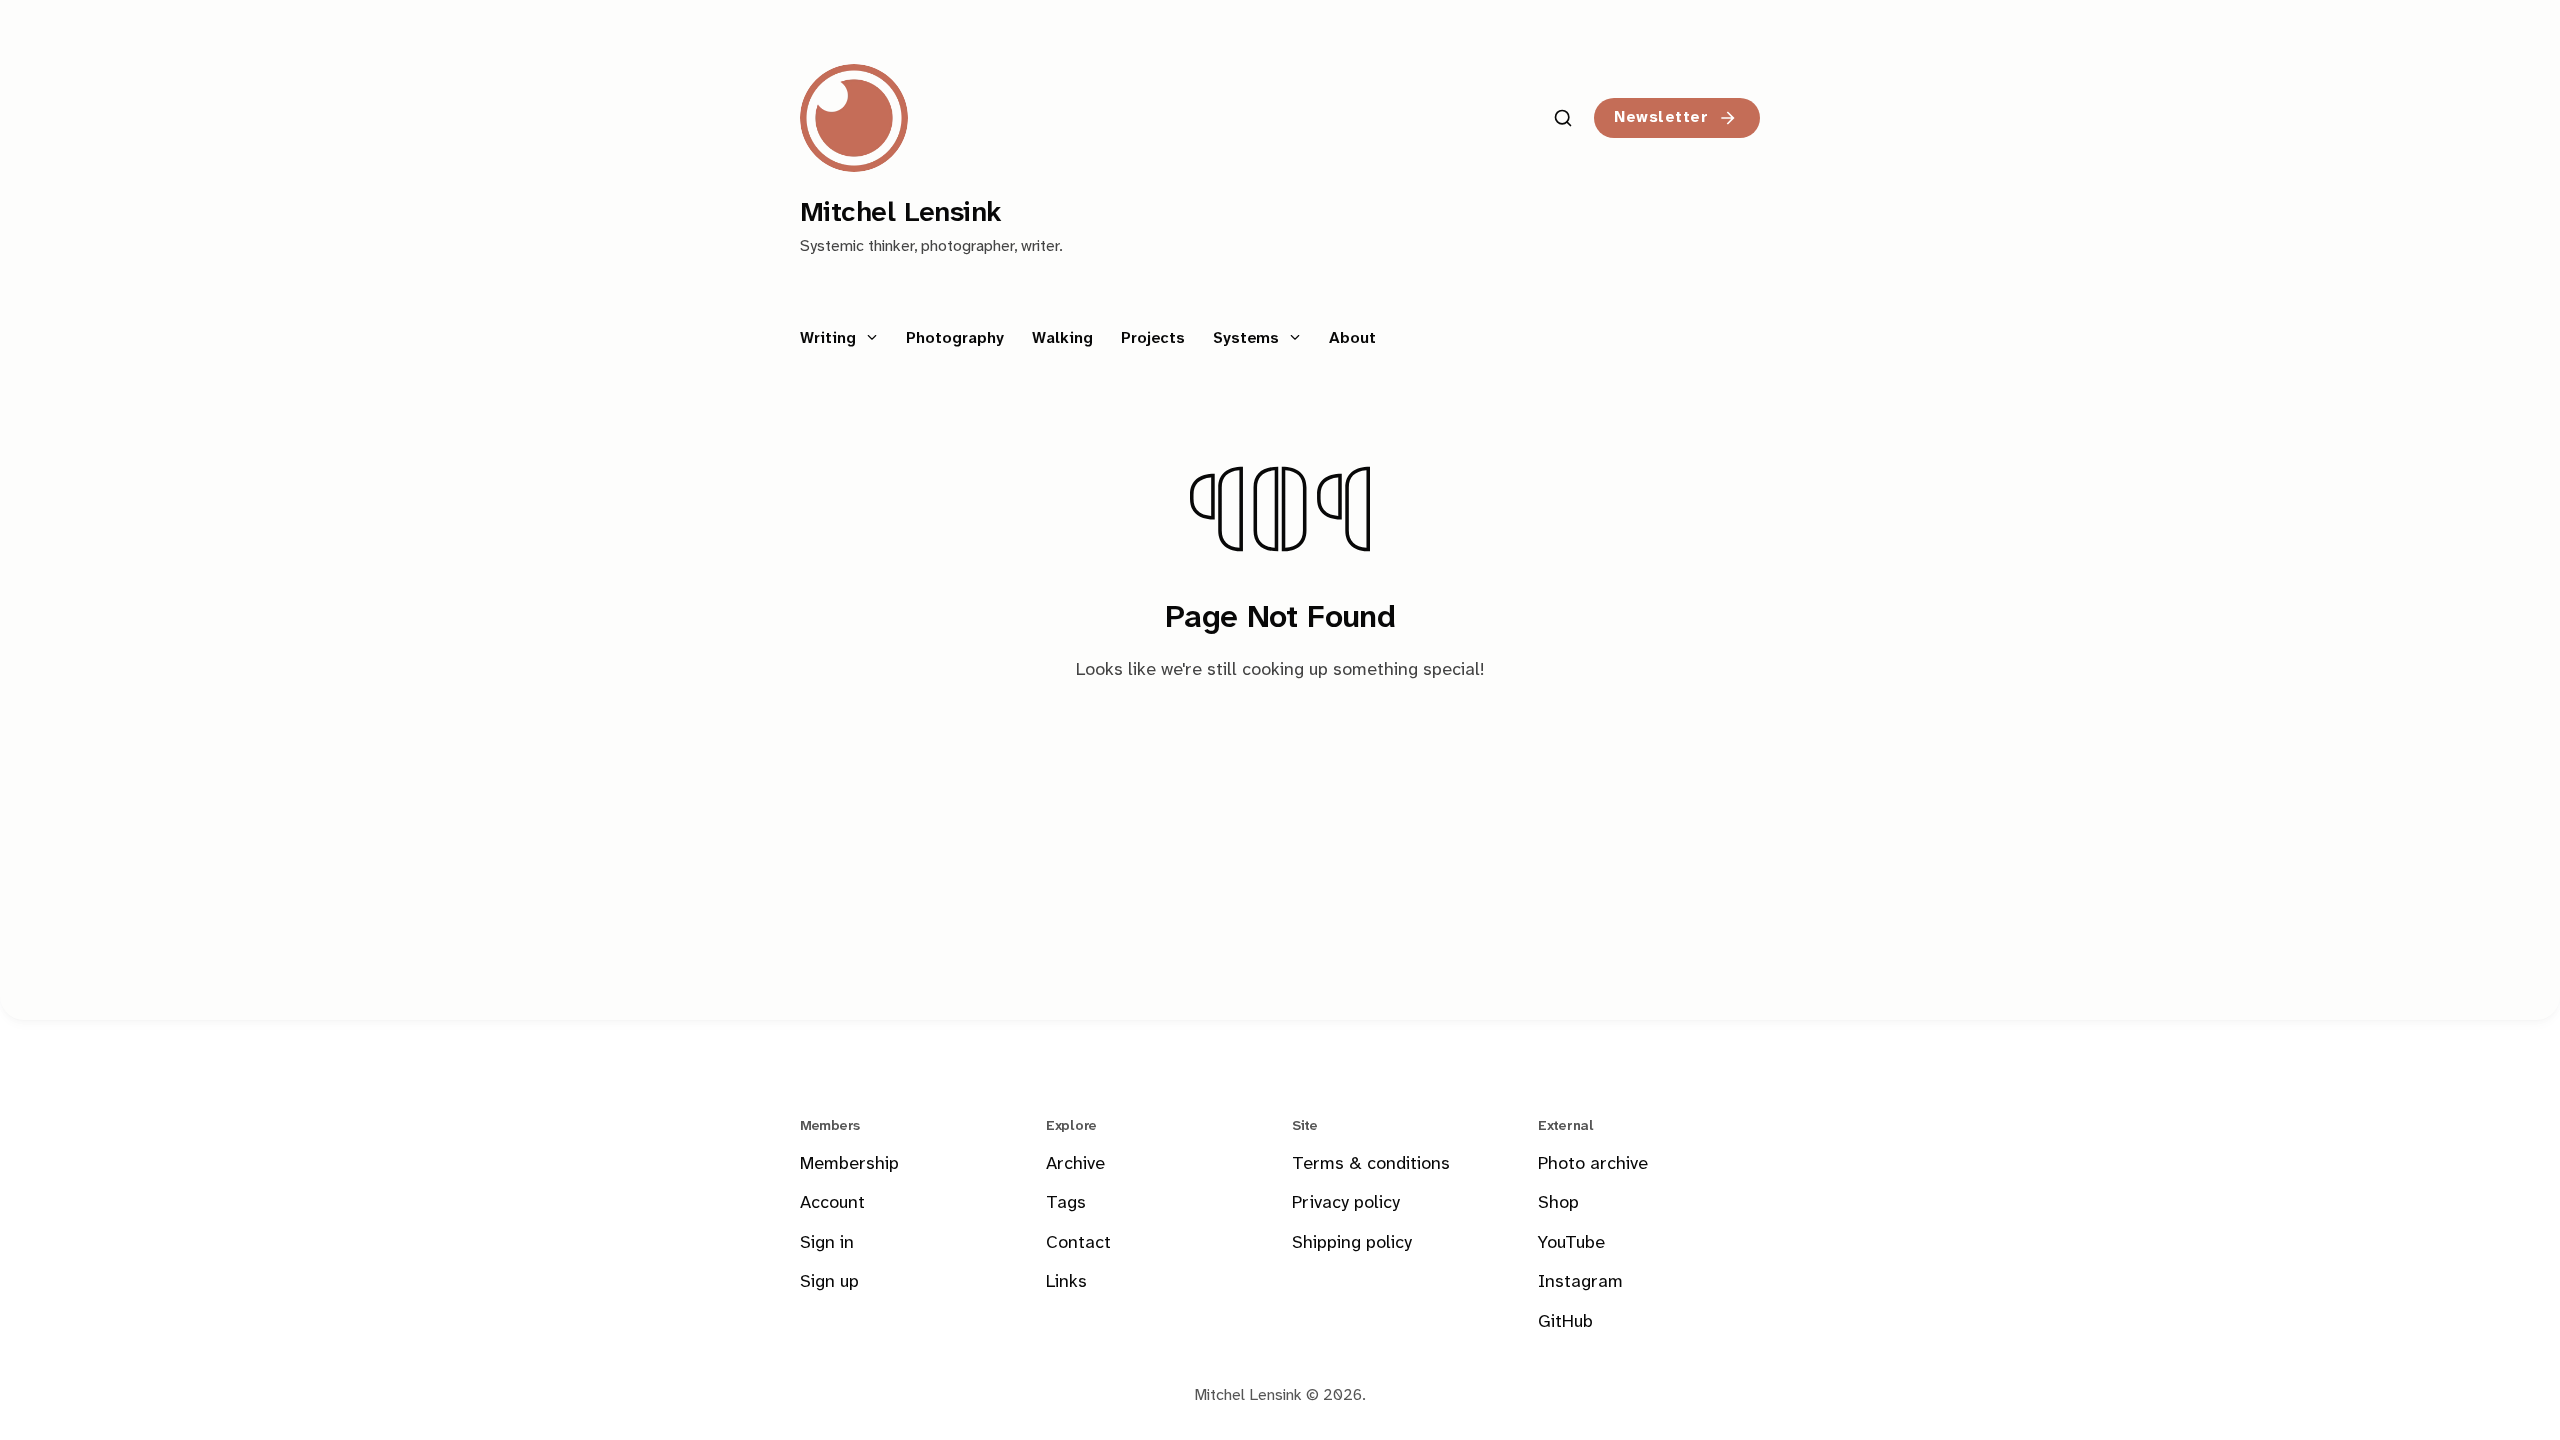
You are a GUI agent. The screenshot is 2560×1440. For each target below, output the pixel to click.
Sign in (827, 1243)
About (1352, 338)
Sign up (829, 1282)
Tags (1066, 1203)
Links (1066, 1282)
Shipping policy (1352, 1243)
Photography (955, 338)
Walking (1062, 338)
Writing (830, 338)
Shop (1558, 1203)
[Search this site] (1563, 118)
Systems (1248, 338)
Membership (849, 1164)
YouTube (1571, 1243)
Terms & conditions (1371, 1164)
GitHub (1565, 1322)
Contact (1078, 1243)
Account (832, 1203)
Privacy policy (1346, 1203)
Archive (1075, 1164)
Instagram (1580, 1282)
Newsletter (1661, 117)
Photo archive (1593, 1164)
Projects (1153, 338)
